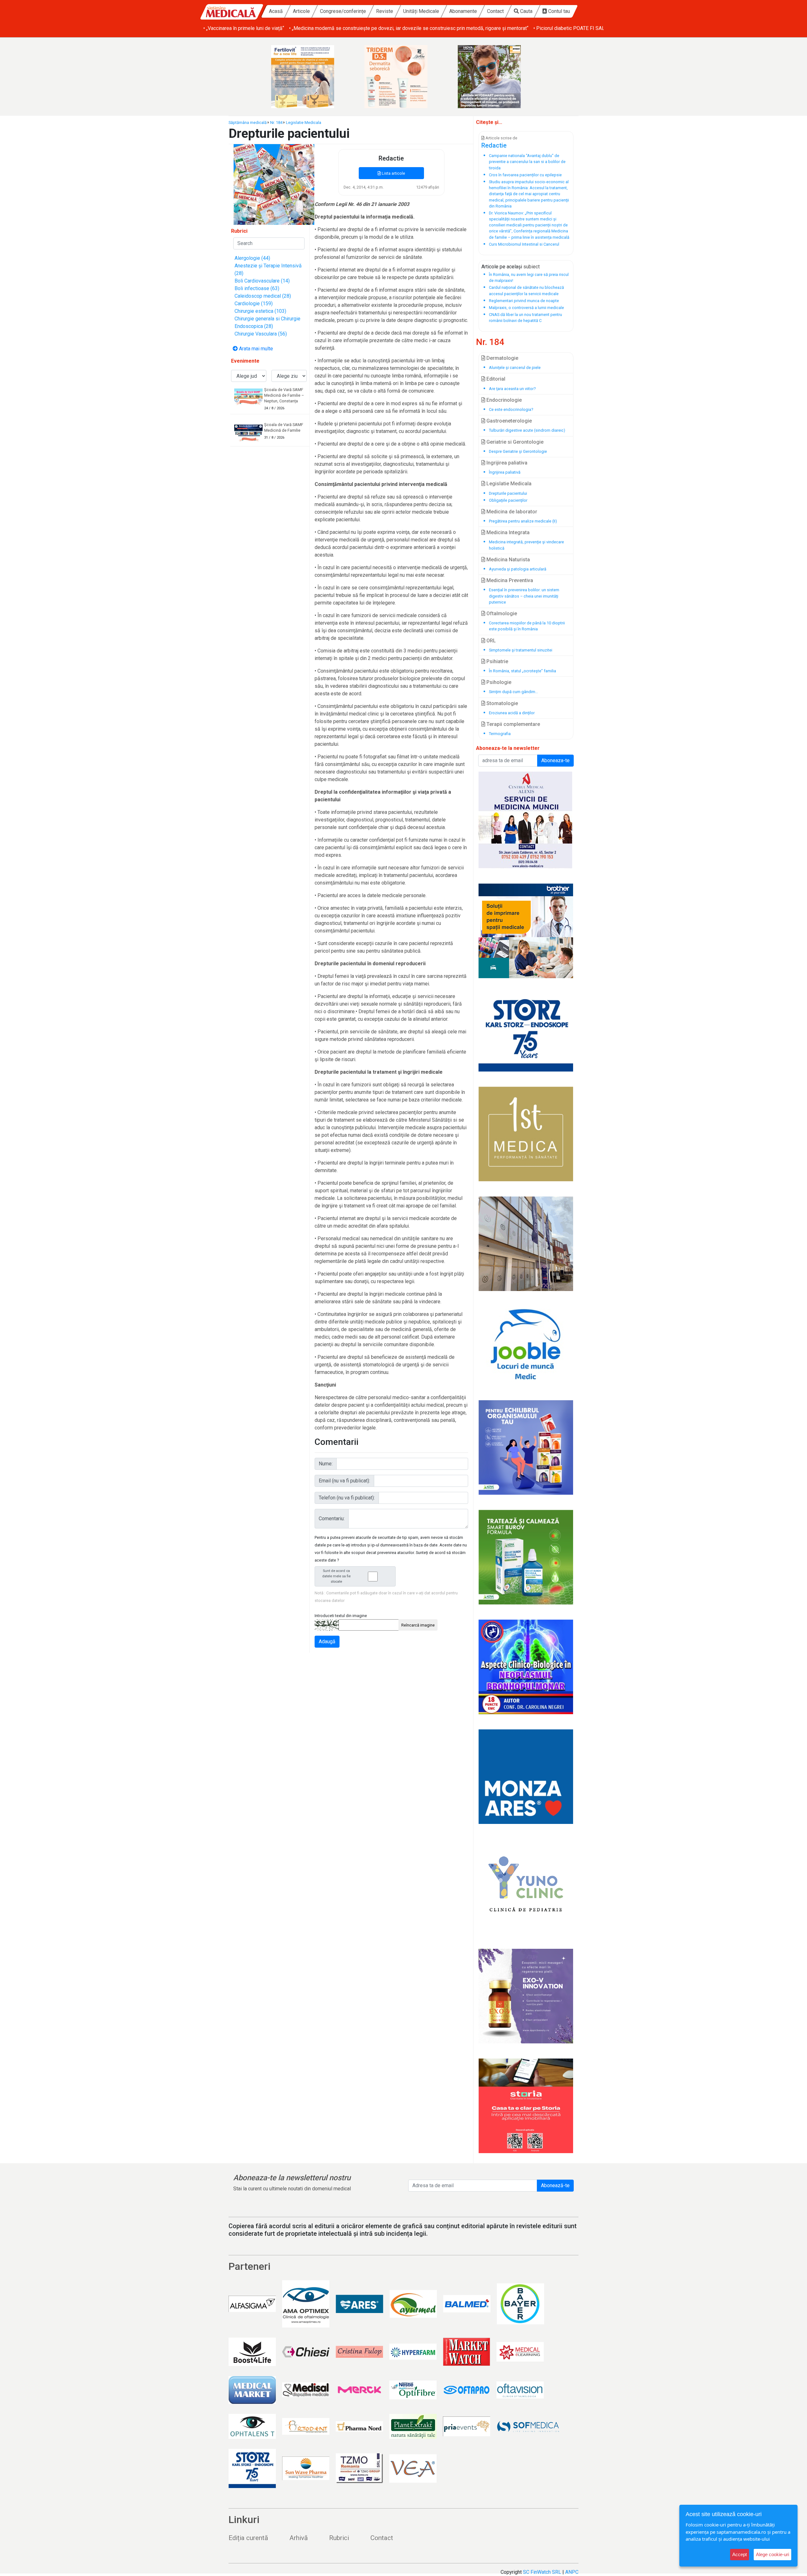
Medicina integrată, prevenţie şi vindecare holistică (526, 545)
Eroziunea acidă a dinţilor (512, 713)
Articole (301, 11)
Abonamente (463, 11)
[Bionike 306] (310, 77)
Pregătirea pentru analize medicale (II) (523, 521)
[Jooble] (526, 1346)
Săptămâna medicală (248, 123)
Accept (740, 2554)
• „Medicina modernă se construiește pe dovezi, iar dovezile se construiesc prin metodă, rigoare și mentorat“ (323, 28)
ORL (491, 641)
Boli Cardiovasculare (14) (262, 281)
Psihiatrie (497, 661)
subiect (531, 267)
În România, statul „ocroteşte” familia (523, 671)
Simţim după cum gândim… (514, 692)
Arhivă (299, 2538)
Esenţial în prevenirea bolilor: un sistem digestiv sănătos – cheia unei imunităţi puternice (524, 596)
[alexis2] (526, 820)
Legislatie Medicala (304, 123)
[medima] (526, 1244)
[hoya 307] (403, 77)
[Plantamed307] (497, 77)
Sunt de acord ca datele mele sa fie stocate (336, 1576)
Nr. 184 (276, 123)
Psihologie (498, 682)
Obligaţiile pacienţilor (508, 500)
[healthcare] (526, 931)
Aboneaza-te (555, 760)
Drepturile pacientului (508, 493)
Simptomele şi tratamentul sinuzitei (521, 650)
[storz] (526, 1032)
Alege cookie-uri (772, 2554)
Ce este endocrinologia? (511, 409)
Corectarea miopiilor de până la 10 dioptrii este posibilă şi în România (527, 626)
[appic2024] (526, 1996)
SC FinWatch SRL (542, 2572)
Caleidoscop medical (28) (263, 296)
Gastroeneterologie (508, 421)
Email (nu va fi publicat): (344, 1481)
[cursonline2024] (526, 1667)
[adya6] (526, 1447)
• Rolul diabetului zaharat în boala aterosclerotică (587, 28)
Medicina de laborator (511, 512)
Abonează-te (555, 2185)
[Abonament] (274, 184)
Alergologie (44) (252, 258)
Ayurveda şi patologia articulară (518, 569)
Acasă (276, 11)
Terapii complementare (513, 724)
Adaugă (327, 1641)
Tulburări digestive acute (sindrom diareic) (527, 430)
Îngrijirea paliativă (505, 472)
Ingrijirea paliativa (506, 463)
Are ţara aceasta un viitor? (512, 389)
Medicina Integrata (507, 532)
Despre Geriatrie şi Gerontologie (518, 451)
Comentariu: (332, 1519)
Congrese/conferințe (343, 11)
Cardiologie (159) (254, 304)
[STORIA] (526, 2106)
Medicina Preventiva (509, 580)
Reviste (385, 11)
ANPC (572, 2572)
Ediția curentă (248, 2538)
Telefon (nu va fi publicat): (347, 1498)
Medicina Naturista (508, 560)
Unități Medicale (421, 11)
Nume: (326, 1464)
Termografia (500, 734)
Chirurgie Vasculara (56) (261, 334)
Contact (495, 11)
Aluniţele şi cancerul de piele (515, 368)
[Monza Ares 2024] (526, 1777)
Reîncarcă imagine (418, 1625)
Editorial (495, 379)
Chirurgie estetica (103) (260, 311)
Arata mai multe (255, 349)
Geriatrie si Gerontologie (514, 442)
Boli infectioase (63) (257, 288)
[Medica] (526, 1134)
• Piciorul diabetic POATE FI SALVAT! (488, 28)
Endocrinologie (503, 400)
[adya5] (526, 1557)
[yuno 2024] (526, 1886)
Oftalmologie (501, 613)
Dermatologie (502, 358)
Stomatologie (502, 703)
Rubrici (339, 2538)
